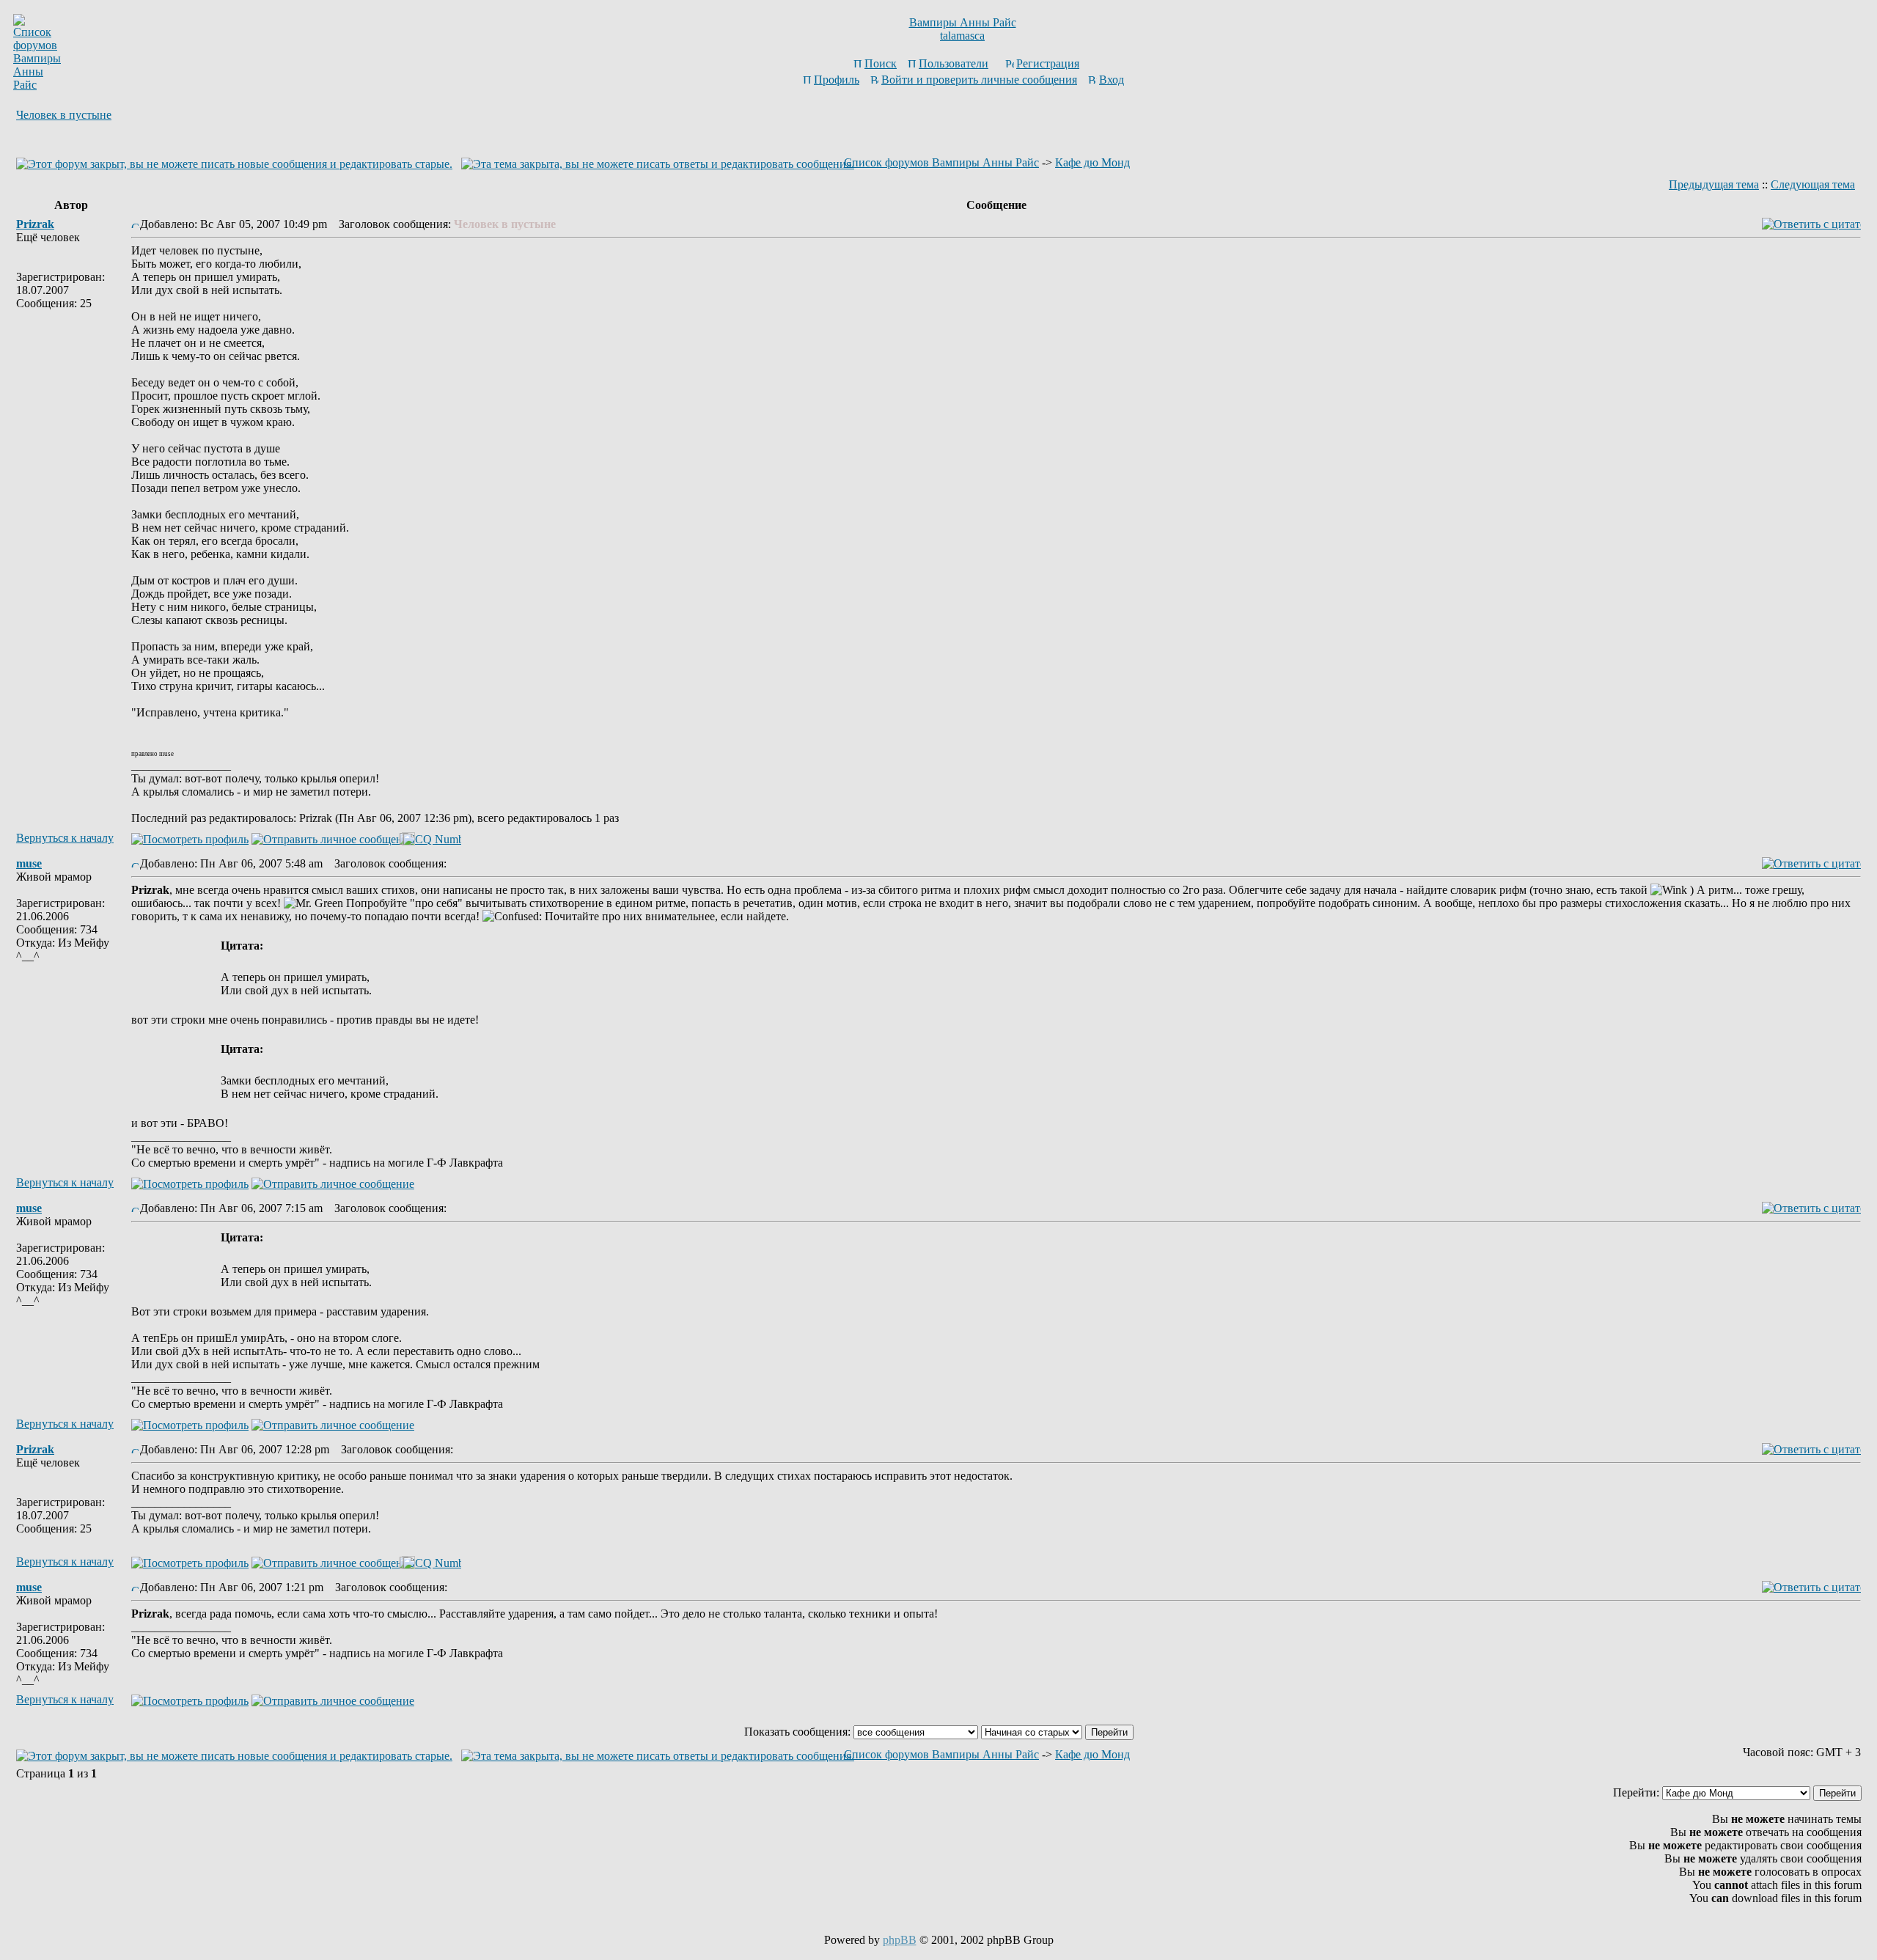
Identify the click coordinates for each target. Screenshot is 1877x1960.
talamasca (962, 36)
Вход (1112, 80)
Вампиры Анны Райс (963, 22)
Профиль (837, 80)
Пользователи (954, 63)
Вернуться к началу (65, 838)
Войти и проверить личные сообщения (979, 80)
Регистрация (1048, 63)
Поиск (881, 63)
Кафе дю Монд (1092, 162)
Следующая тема (1813, 184)
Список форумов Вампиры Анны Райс (941, 162)
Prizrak (35, 224)
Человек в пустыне (64, 115)
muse (29, 863)
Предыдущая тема (1714, 184)
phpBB (900, 1940)
